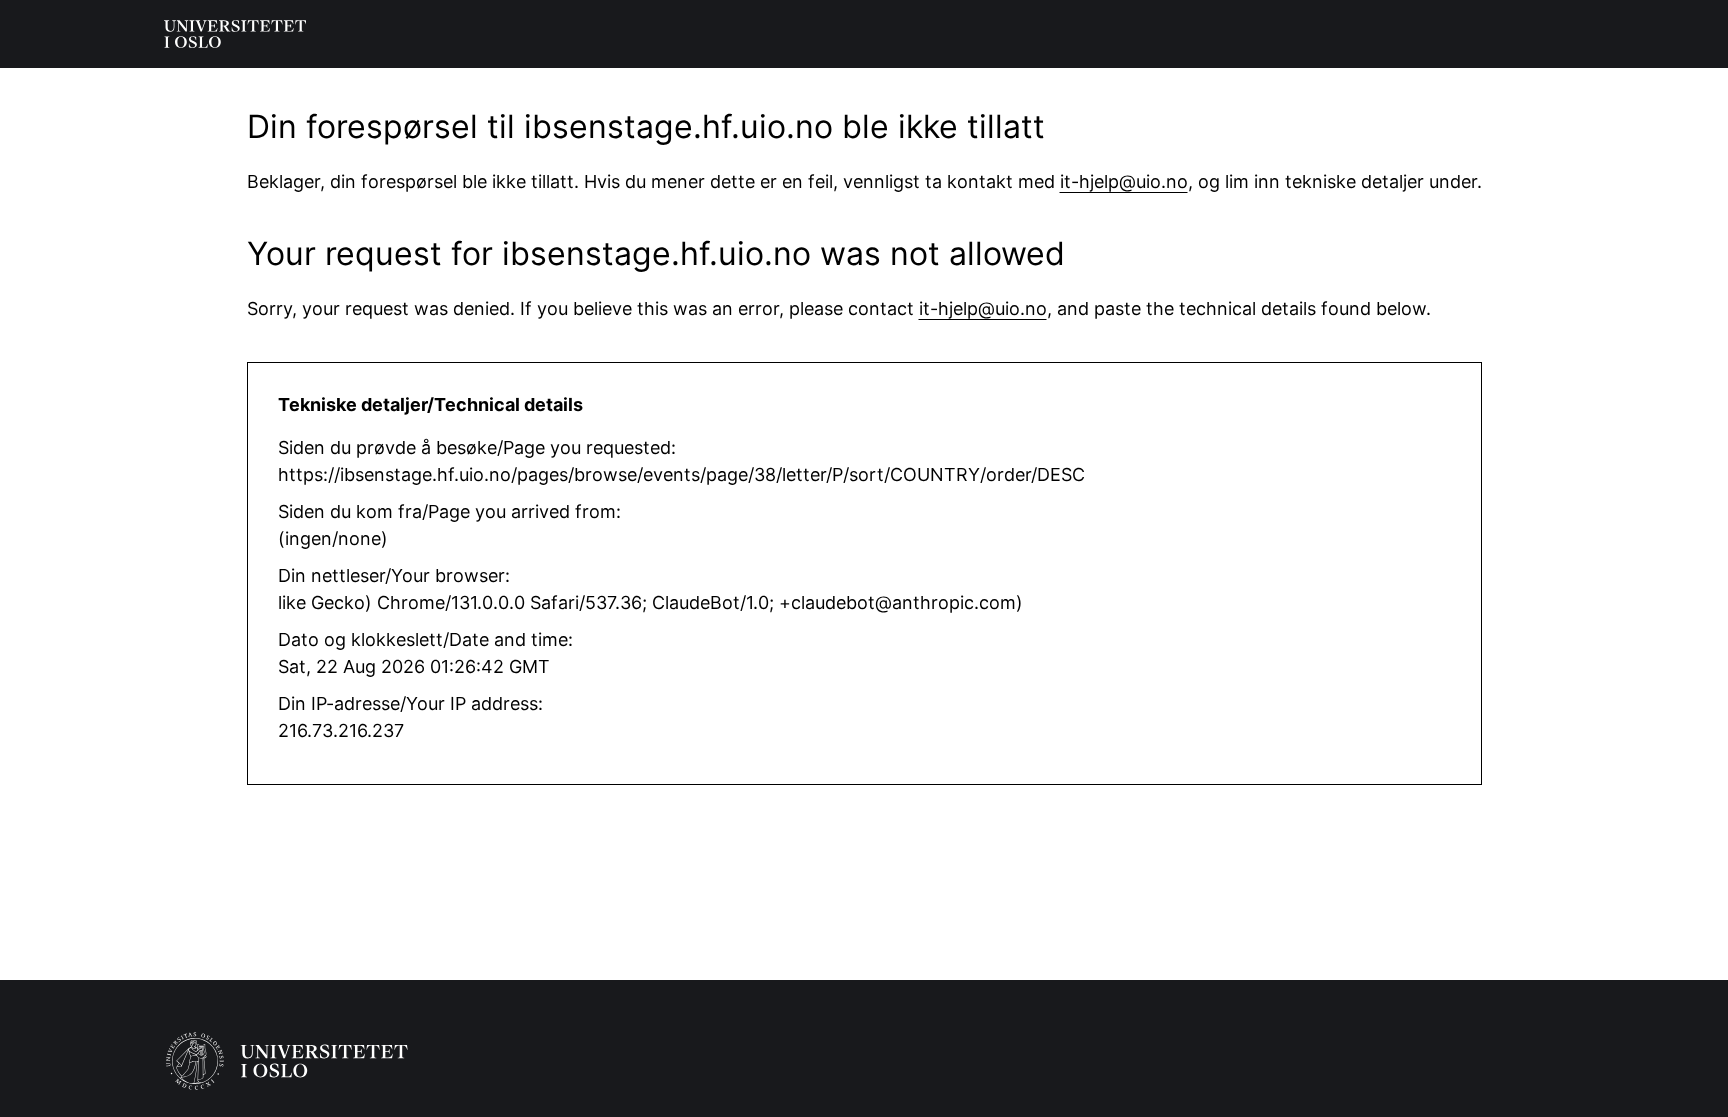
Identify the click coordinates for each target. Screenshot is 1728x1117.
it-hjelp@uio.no (1124, 181)
